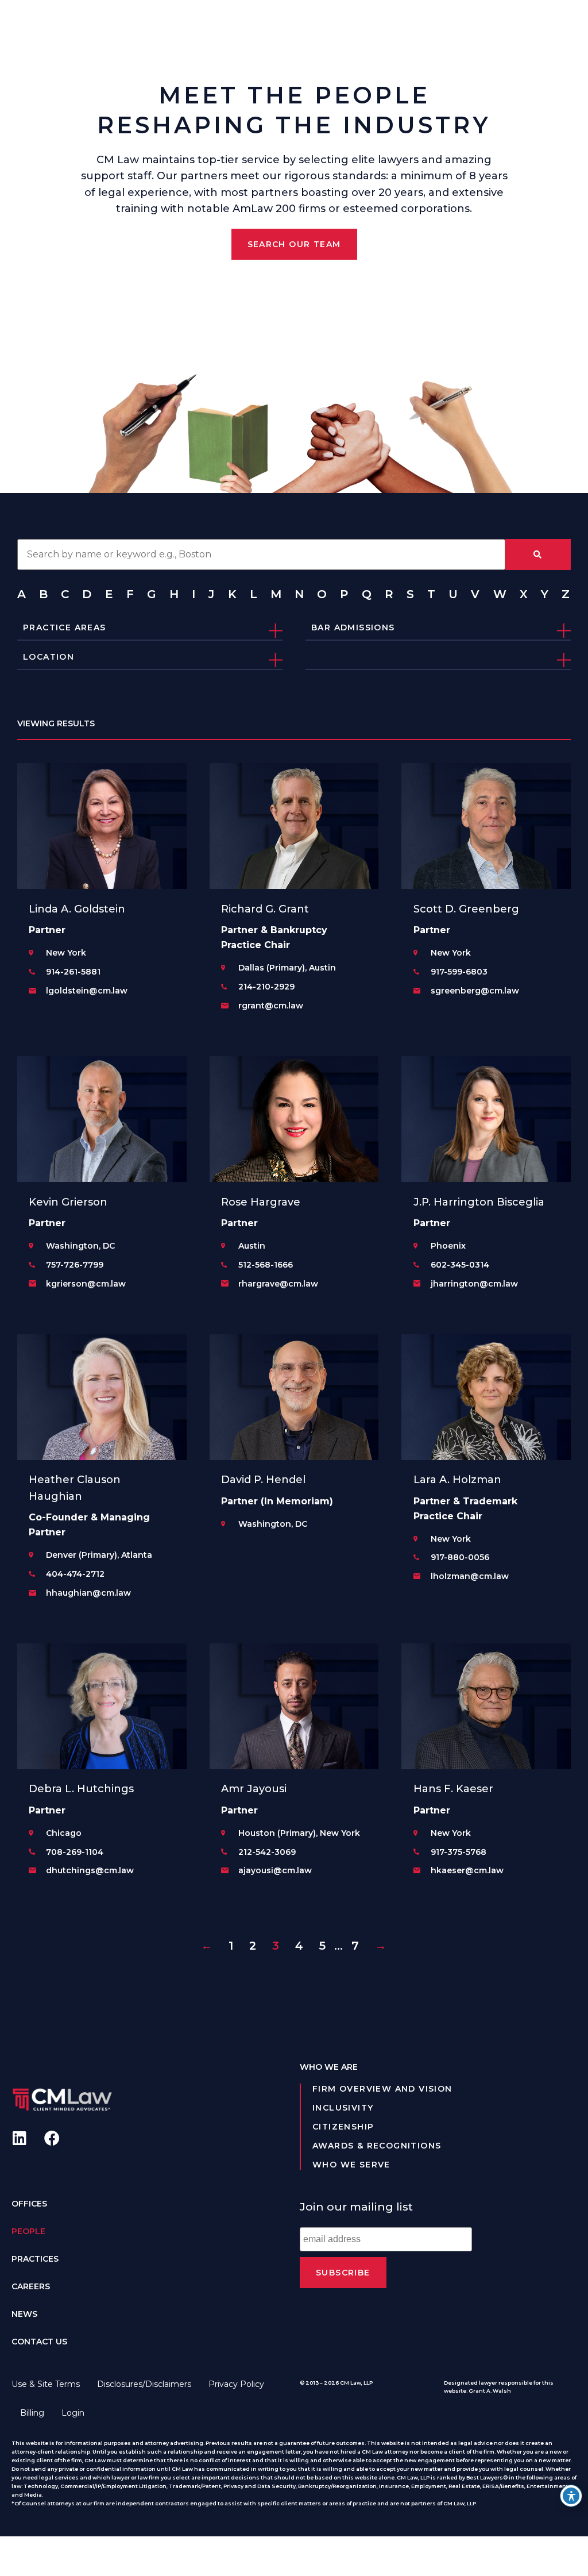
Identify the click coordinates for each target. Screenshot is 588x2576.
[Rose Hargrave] (294, 1119)
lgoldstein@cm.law (87, 991)
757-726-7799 (75, 1265)
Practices (35, 2259)
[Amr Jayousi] (294, 1706)
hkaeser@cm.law (467, 1870)
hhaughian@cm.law (88, 1593)
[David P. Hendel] (294, 1397)
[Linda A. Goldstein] (102, 826)
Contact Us (39, 2342)
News (24, 2314)
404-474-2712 (75, 1574)
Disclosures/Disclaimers (144, 2384)
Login (73, 2413)
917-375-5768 (459, 1852)
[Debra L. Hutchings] (102, 1706)
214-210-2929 (266, 987)
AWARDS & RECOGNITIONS (377, 2146)
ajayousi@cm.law (275, 1870)
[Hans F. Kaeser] (486, 1706)
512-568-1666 (266, 1265)
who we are (329, 2067)
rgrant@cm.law (271, 1006)
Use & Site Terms (46, 2384)
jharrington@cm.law (474, 1284)
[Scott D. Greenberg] (486, 826)
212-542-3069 (267, 1852)
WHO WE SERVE (351, 2165)
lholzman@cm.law (470, 1576)
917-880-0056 (460, 1557)
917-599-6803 (459, 972)
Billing (32, 2413)
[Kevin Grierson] (102, 1119)
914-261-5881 (73, 972)
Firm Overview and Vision (382, 2089)
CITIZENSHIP (343, 2127)
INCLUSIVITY (343, 2108)
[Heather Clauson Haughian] (102, 1397)
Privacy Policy (236, 2384)
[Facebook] (52, 2138)
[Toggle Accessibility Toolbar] (571, 2496)
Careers (31, 2286)
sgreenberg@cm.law (475, 991)
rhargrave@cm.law (278, 1284)
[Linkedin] (19, 2138)
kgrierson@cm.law (86, 1284)
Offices (29, 2204)
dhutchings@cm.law (90, 1870)
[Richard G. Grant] (294, 826)
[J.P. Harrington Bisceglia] (486, 1119)
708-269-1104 (75, 1852)
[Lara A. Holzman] (486, 1397)
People (28, 2231)
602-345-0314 (460, 1265)
